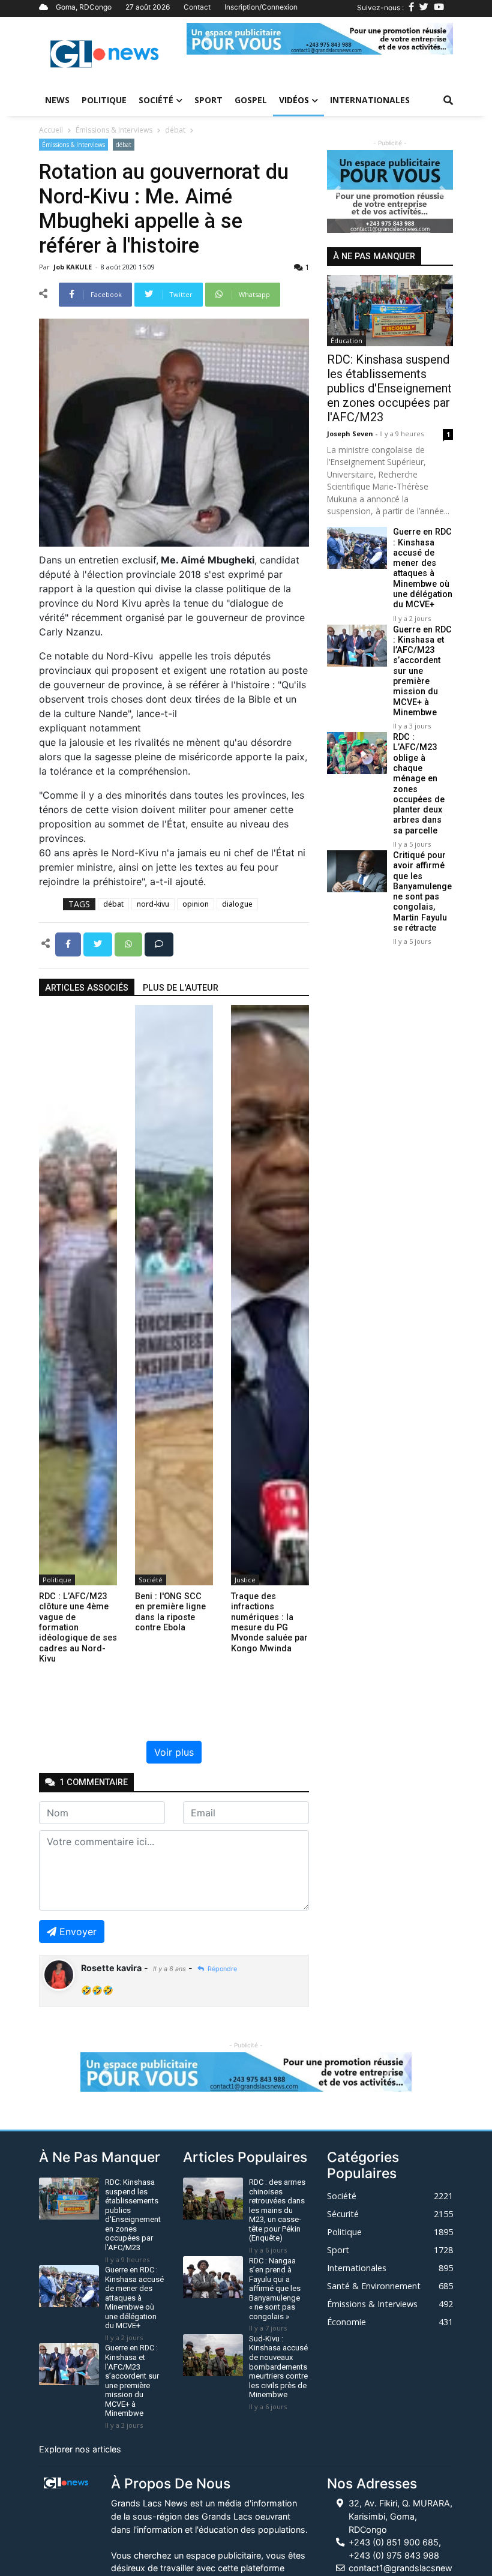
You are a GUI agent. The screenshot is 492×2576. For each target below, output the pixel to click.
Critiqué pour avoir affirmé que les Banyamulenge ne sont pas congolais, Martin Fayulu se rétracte (422, 892)
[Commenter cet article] (159, 943)
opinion (196, 904)
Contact (197, 7)
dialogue (237, 904)
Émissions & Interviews (114, 130)
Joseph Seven (351, 434)
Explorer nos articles (80, 2449)
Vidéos (294, 100)
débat (175, 130)
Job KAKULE (73, 267)
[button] (207, 39)
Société (156, 100)
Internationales (370, 100)
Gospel (251, 100)
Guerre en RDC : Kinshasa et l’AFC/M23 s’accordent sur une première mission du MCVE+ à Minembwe (422, 671)
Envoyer (78, 1932)
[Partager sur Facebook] (69, 943)
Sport (208, 100)
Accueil (51, 130)
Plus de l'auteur (181, 988)
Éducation (346, 341)
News (57, 100)
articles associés (87, 988)
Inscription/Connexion (261, 7)
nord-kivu (153, 904)
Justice (245, 1580)
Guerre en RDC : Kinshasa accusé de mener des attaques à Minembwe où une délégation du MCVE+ (423, 568)
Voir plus (174, 1752)
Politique (104, 100)
